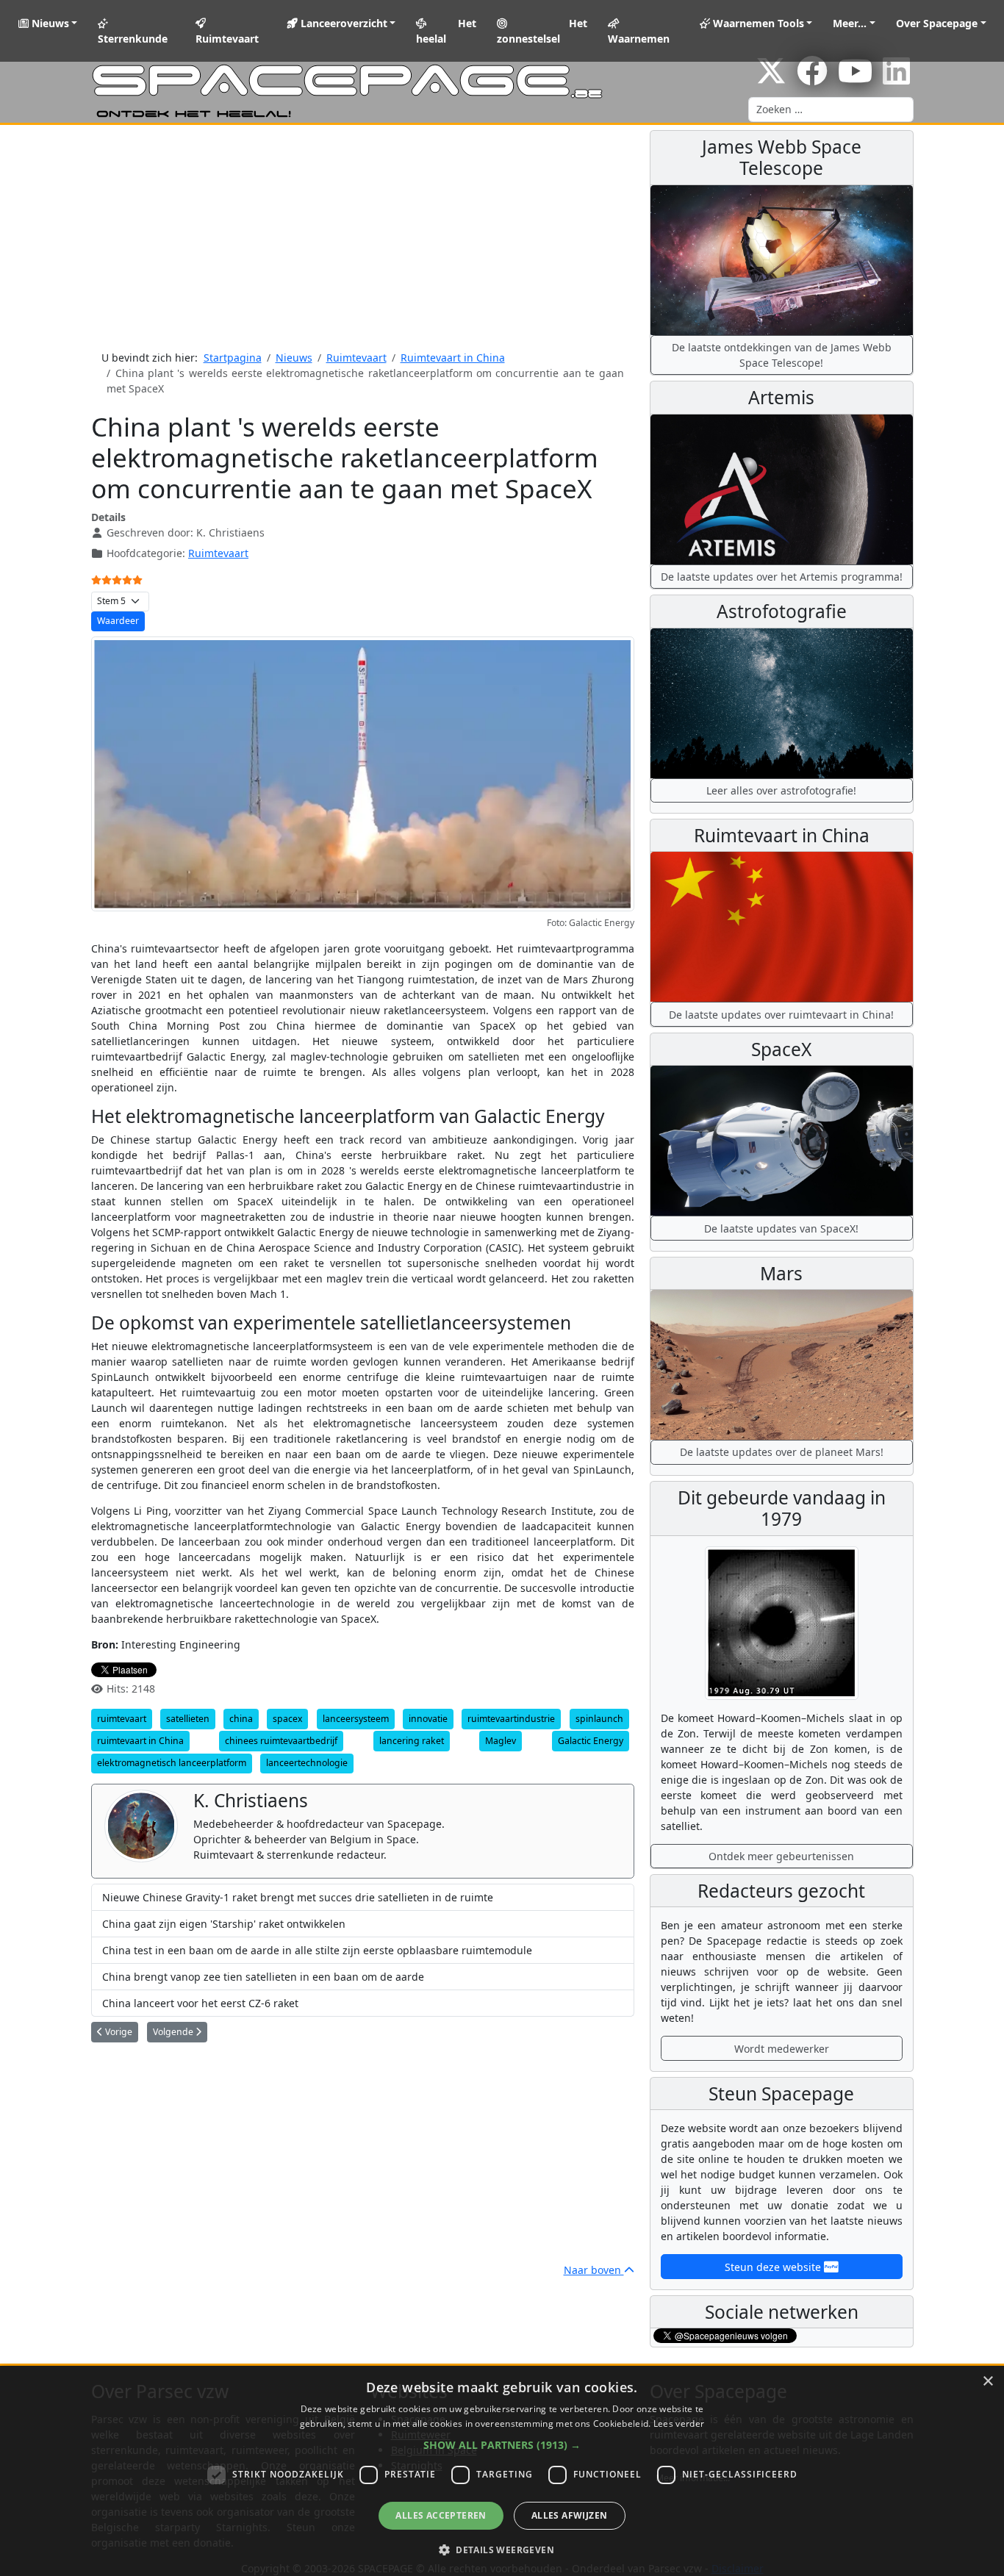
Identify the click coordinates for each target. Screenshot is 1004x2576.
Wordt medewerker (782, 2049)
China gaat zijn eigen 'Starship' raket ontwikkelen (224, 1924)
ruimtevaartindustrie (511, 1719)
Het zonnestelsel (542, 31)
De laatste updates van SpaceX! (781, 1228)
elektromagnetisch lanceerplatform (172, 1763)
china (241, 1719)
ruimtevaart (122, 1719)
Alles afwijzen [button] (570, 2515)
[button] (502, 2445)
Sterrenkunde (133, 39)
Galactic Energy (591, 1741)
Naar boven (594, 2270)
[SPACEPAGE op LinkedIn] (896, 78)
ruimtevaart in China (140, 1741)
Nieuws (49, 23)
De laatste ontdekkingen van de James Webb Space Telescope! (782, 355)
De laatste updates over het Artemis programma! (782, 577)
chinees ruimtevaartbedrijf (281, 1741)
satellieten (188, 1719)
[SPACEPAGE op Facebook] (812, 78)
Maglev (501, 1741)
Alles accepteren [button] (441, 2515)
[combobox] (831, 110)
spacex (287, 1719)
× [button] (987, 2382)
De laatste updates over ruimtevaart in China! (781, 1015)
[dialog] (502, 2471)
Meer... (850, 23)
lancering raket (412, 1741)
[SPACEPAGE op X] (771, 78)
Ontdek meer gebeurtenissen (781, 1856)
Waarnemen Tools (757, 23)
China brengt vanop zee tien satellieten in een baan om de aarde (263, 1977)
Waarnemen (639, 39)
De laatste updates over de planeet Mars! (782, 1452)
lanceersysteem (356, 1719)
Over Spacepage (937, 23)
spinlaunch (599, 1719)
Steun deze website (774, 2267)
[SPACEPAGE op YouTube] (855, 78)
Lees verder (679, 2423)
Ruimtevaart (227, 39)
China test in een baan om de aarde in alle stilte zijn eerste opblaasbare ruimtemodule (317, 1950)
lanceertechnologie (307, 1763)
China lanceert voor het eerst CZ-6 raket (200, 2003)
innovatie (428, 1719)
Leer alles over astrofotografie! (781, 790)
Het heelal (446, 31)
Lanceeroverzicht (343, 23)
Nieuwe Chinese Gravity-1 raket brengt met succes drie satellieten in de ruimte (298, 1897)
